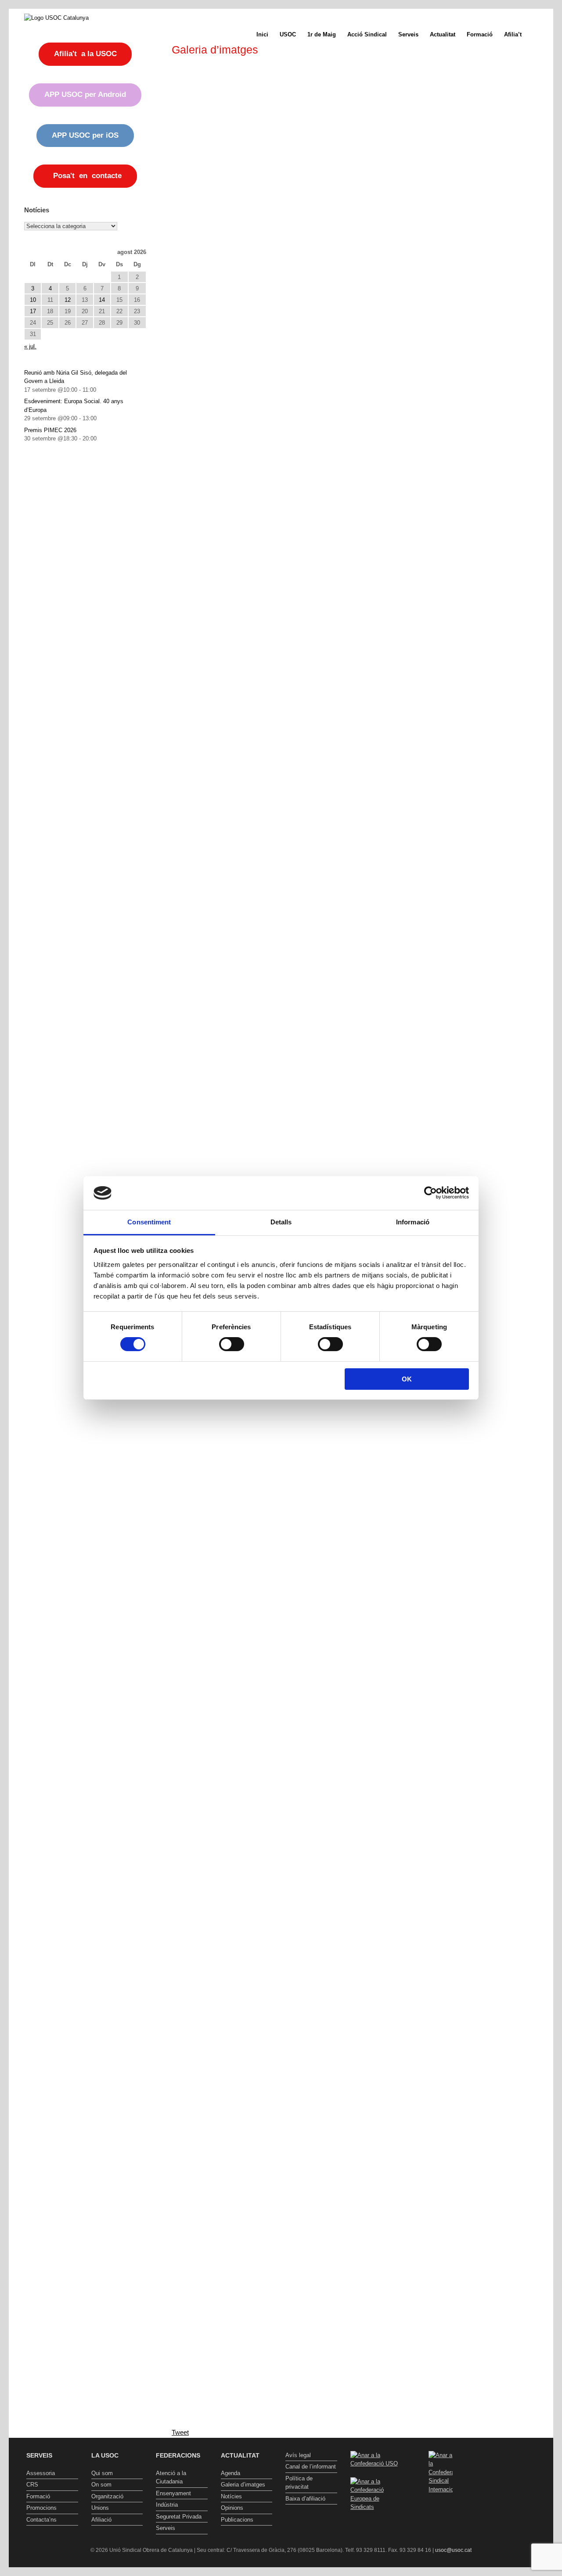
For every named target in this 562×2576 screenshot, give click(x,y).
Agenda (231, 2473)
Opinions (232, 2508)
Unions (100, 2508)
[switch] (232, 1344)
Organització (107, 2496)
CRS (32, 2485)
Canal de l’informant (311, 2467)
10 (33, 300)
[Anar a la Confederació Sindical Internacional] (441, 2472)
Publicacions (237, 2520)
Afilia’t (513, 34)
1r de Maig (322, 34)
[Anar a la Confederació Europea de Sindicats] (376, 2507)
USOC (288, 34)
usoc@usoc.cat (453, 2550)
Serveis (408, 34)
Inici (262, 34)
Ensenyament (173, 2493)
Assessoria (41, 2473)
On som (101, 2485)
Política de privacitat (299, 2483)
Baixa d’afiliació (305, 2499)
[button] (540, 34)
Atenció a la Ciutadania (171, 2478)
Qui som (102, 2473)
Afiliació (101, 2520)
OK (407, 1379)
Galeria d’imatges (243, 2485)
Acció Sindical (367, 34)
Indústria (167, 2505)
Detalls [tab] (281, 1222)
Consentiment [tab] (149, 1222)
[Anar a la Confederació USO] (376, 2463)
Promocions (41, 2508)
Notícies (231, 2496)
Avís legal (298, 2455)
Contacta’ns (41, 2520)
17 (33, 311)
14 (102, 300)
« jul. (30, 346)
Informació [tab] (413, 1222)
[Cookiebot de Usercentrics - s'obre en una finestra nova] (431, 1193)
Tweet (180, 2432)
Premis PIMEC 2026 (50, 430)
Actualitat (443, 34)
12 (68, 300)
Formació (480, 34)
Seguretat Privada (179, 2517)
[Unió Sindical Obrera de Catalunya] (56, 18)
